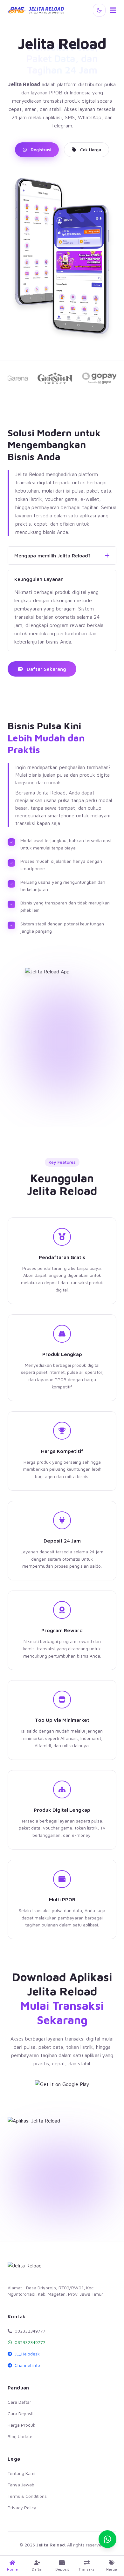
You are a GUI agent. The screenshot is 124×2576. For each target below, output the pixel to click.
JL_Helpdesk (27, 2354)
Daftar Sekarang (46, 669)
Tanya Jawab (21, 2485)
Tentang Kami (21, 2473)
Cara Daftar (19, 2402)
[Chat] (107, 2539)
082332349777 (30, 2342)
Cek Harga (91, 150)
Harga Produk (21, 2425)
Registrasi (41, 150)
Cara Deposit (21, 2413)
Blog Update (20, 2436)
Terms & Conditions (27, 2496)
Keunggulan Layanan (39, 579)
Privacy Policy (22, 2508)
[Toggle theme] (99, 10)
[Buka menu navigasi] (113, 10)
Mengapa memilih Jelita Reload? (52, 555)
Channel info (27, 2365)
